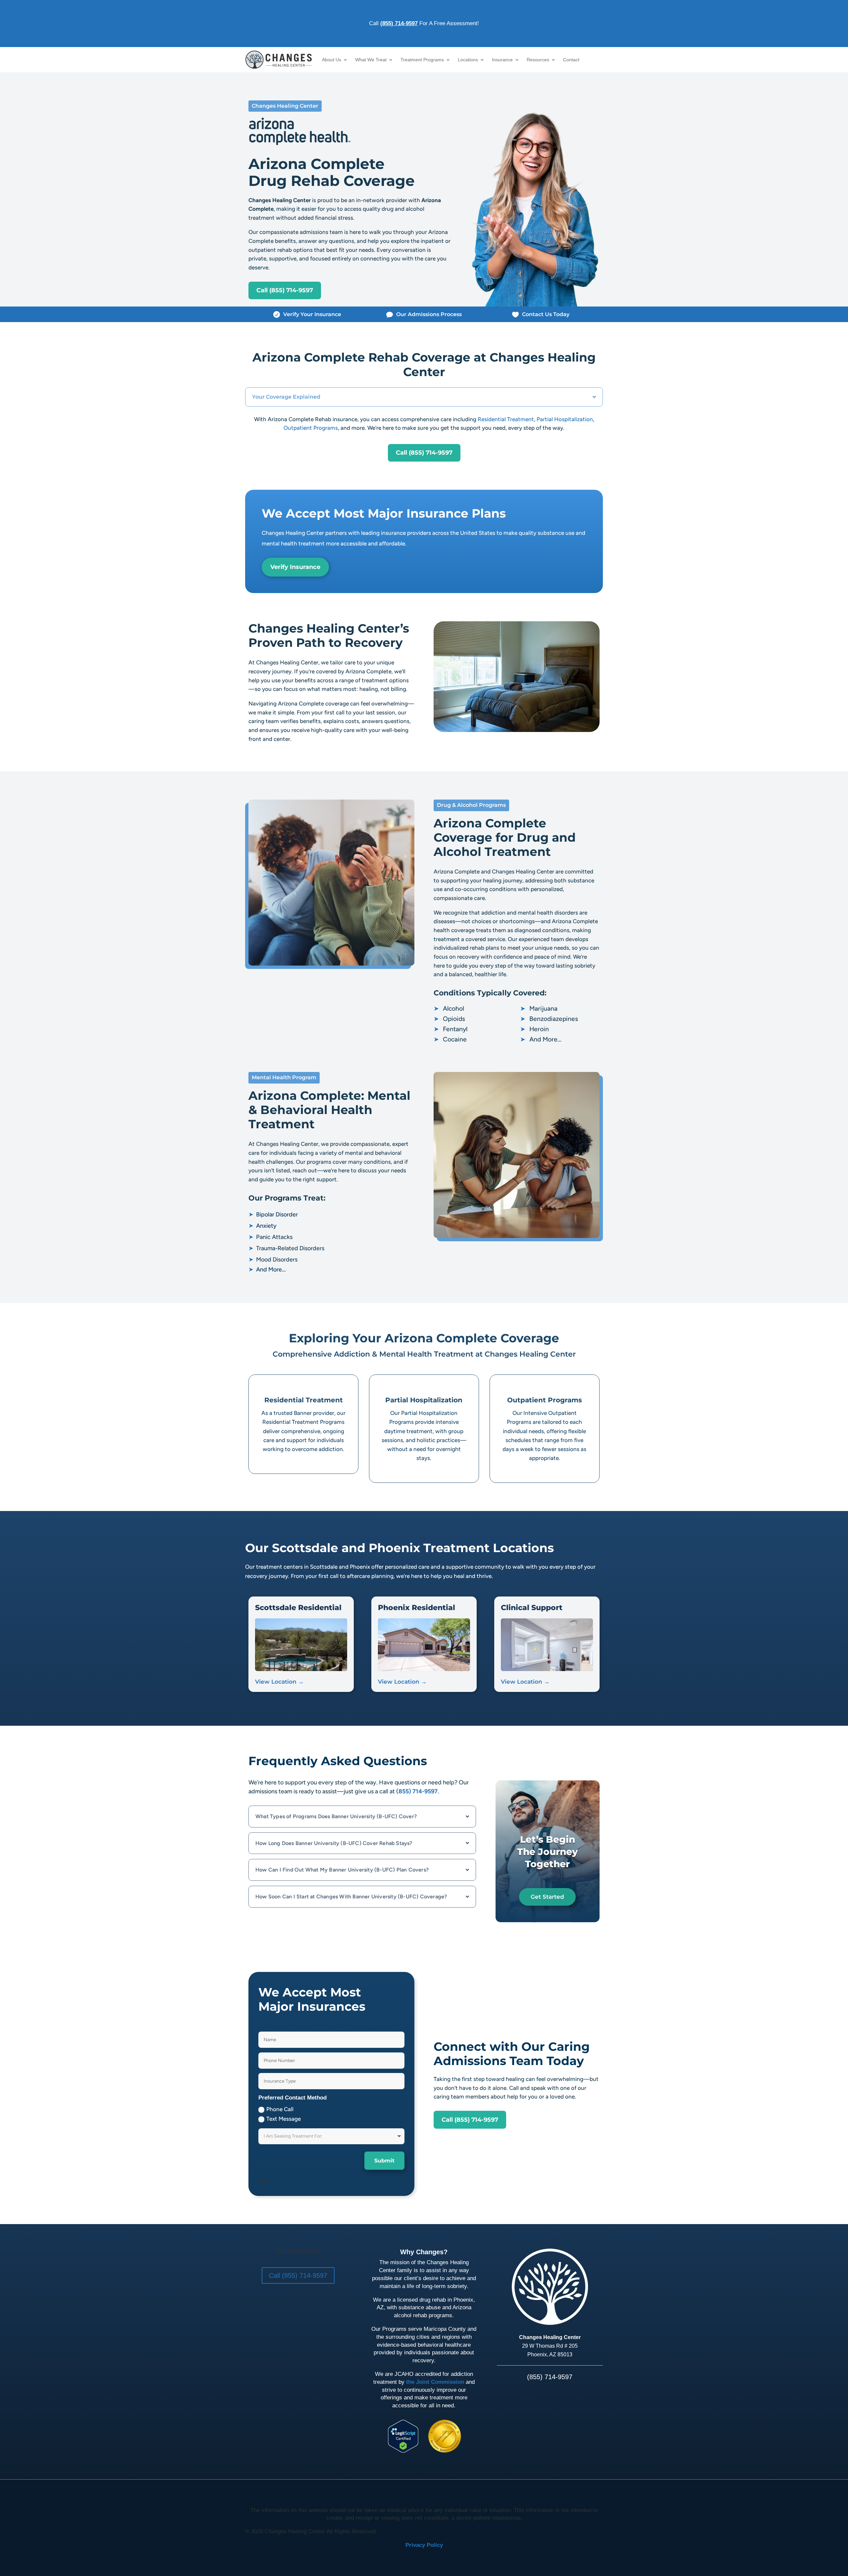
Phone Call (280, 2109)
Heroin (534, 1029)
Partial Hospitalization (565, 419)
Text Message (284, 2119)
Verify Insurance (295, 567)
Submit (384, 2161)
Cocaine (450, 1039)
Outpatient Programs (311, 428)
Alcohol (449, 1008)
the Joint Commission (435, 2382)
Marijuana (539, 1008)
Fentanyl (450, 1029)
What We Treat (371, 60)
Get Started (547, 1897)
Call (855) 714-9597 (285, 290)
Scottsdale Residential (298, 1608)
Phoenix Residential (417, 1608)
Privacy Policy (424, 2545)
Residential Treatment (506, 419)
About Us (332, 60)
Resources (538, 60)
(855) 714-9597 (399, 23)
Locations (468, 60)
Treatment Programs (422, 60)
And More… (541, 1039)
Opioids (449, 1019)
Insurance (502, 60)
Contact (571, 60)
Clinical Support (532, 1608)
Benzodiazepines (549, 1019)
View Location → (279, 1682)
